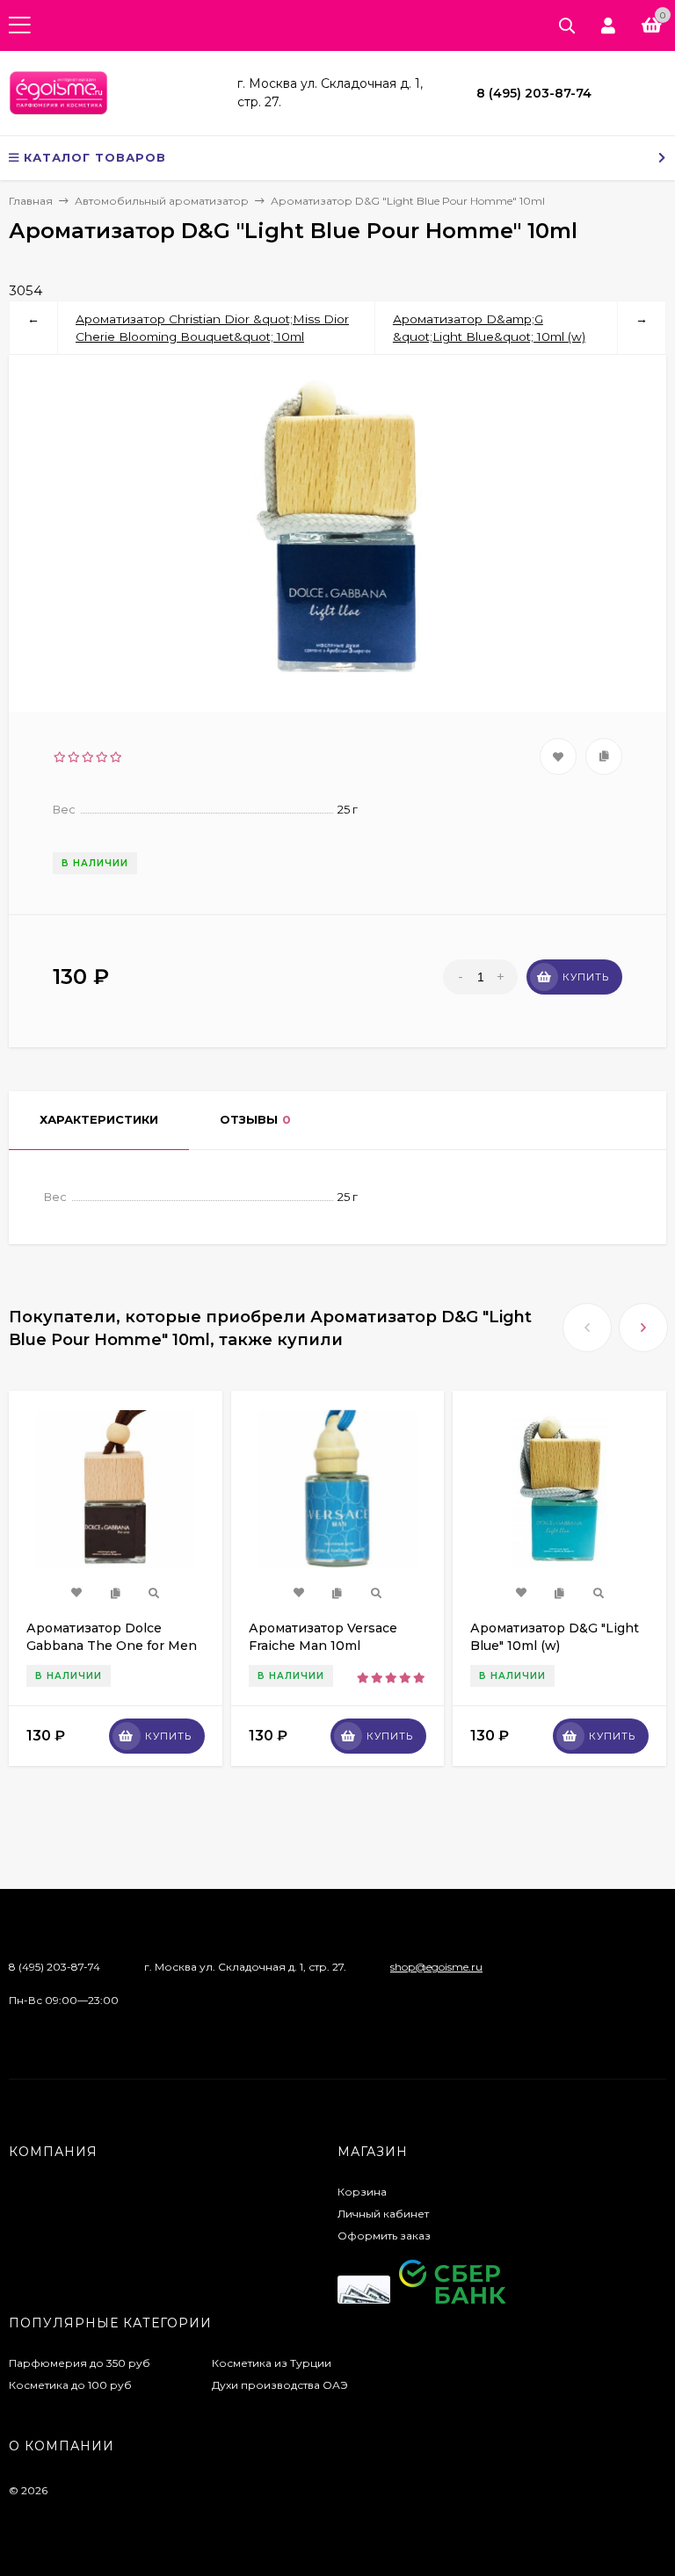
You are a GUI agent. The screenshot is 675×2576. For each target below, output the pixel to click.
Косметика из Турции (272, 2363)
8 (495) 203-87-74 (534, 93)
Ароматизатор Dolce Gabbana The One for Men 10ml (112, 1646)
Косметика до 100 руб (70, 2385)
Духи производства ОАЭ (280, 2385)
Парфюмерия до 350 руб (80, 2363)
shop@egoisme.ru (436, 1967)
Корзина (362, 2192)
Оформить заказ (384, 2236)
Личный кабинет (383, 2214)
